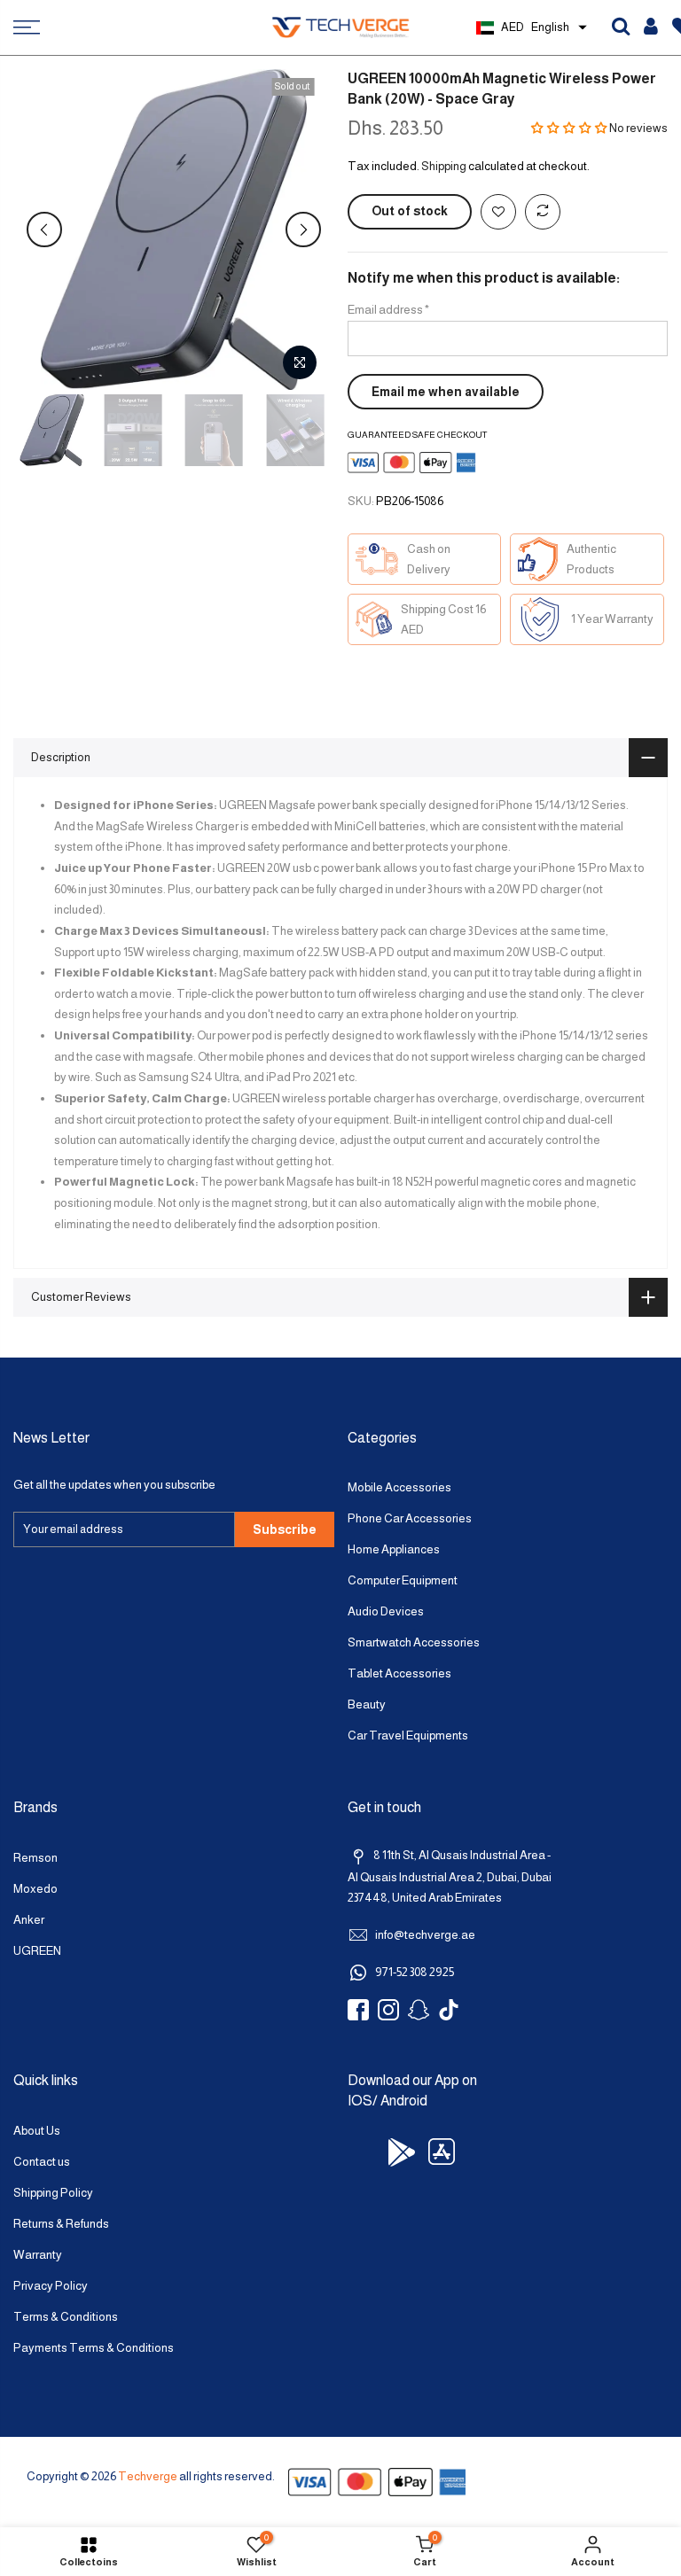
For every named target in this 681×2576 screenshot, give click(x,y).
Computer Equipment (403, 1580)
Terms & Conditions (66, 2317)
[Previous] (44, 230)
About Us (37, 2131)
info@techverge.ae (425, 1935)
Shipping (444, 166)
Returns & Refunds (61, 2224)
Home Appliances (394, 1549)
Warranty (38, 2255)
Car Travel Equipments (408, 1735)
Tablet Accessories (399, 1673)
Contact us (42, 2162)
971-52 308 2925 (415, 1972)
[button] (569, 128)
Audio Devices (386, 1611)
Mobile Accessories (399, 1487)
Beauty (367, 1704)
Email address (388, 310)
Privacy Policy (51, 2286)
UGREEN (37, 1951)
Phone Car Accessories (410, 1518)
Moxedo (35, 1889)
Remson (35, 1858)
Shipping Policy (53, 2193)
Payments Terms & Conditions (94, 2348)
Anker (29, 1920)
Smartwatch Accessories (414, 1642)
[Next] (303, 230)
